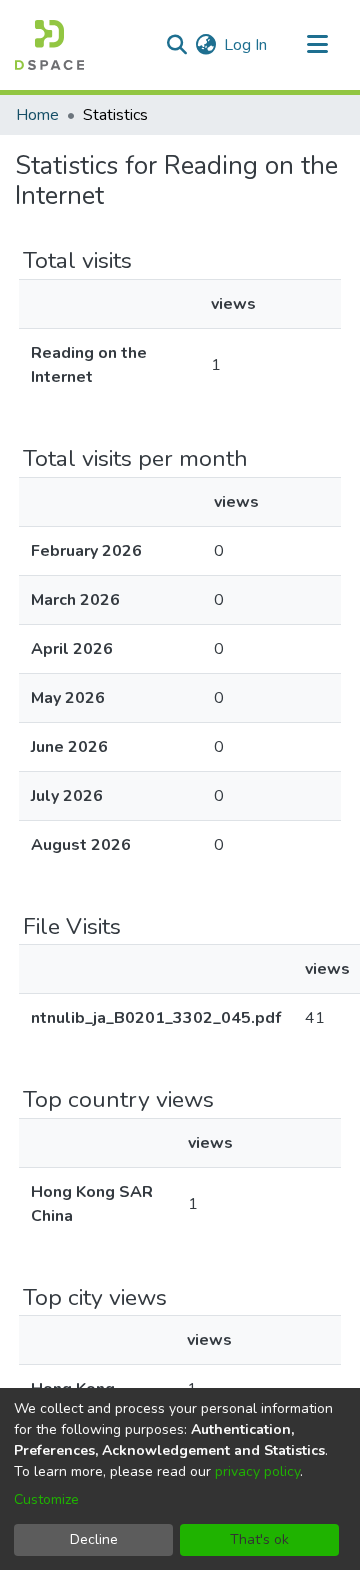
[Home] (49, 45)
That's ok (259, 1539)
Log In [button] (246, 45)
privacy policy (257, 1471)
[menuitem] (205, 45)
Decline (94, 1539)
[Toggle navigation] (317, 45)
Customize (46, 1499)
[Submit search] (176, 45)
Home (37, 115)
